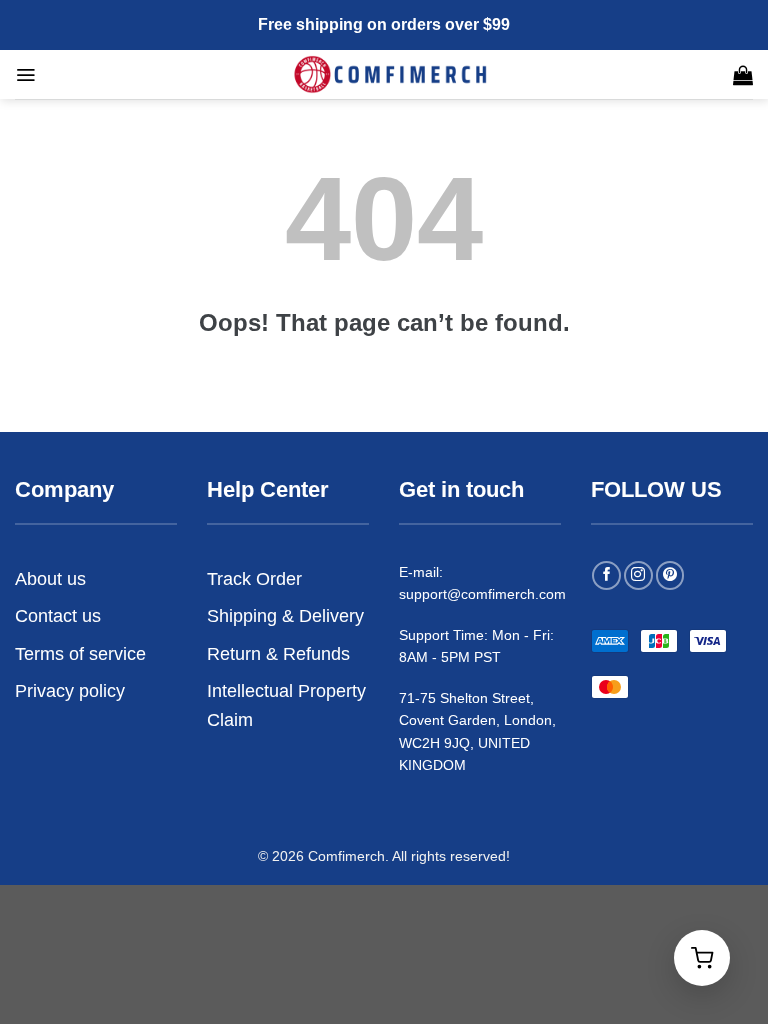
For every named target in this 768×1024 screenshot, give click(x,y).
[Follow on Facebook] (606, 575)
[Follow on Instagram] (638, 575)
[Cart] (743, 75)
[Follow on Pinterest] (670, 575)
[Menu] (25, 75)
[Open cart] (702, 958)
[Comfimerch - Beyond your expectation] (392, 74)
